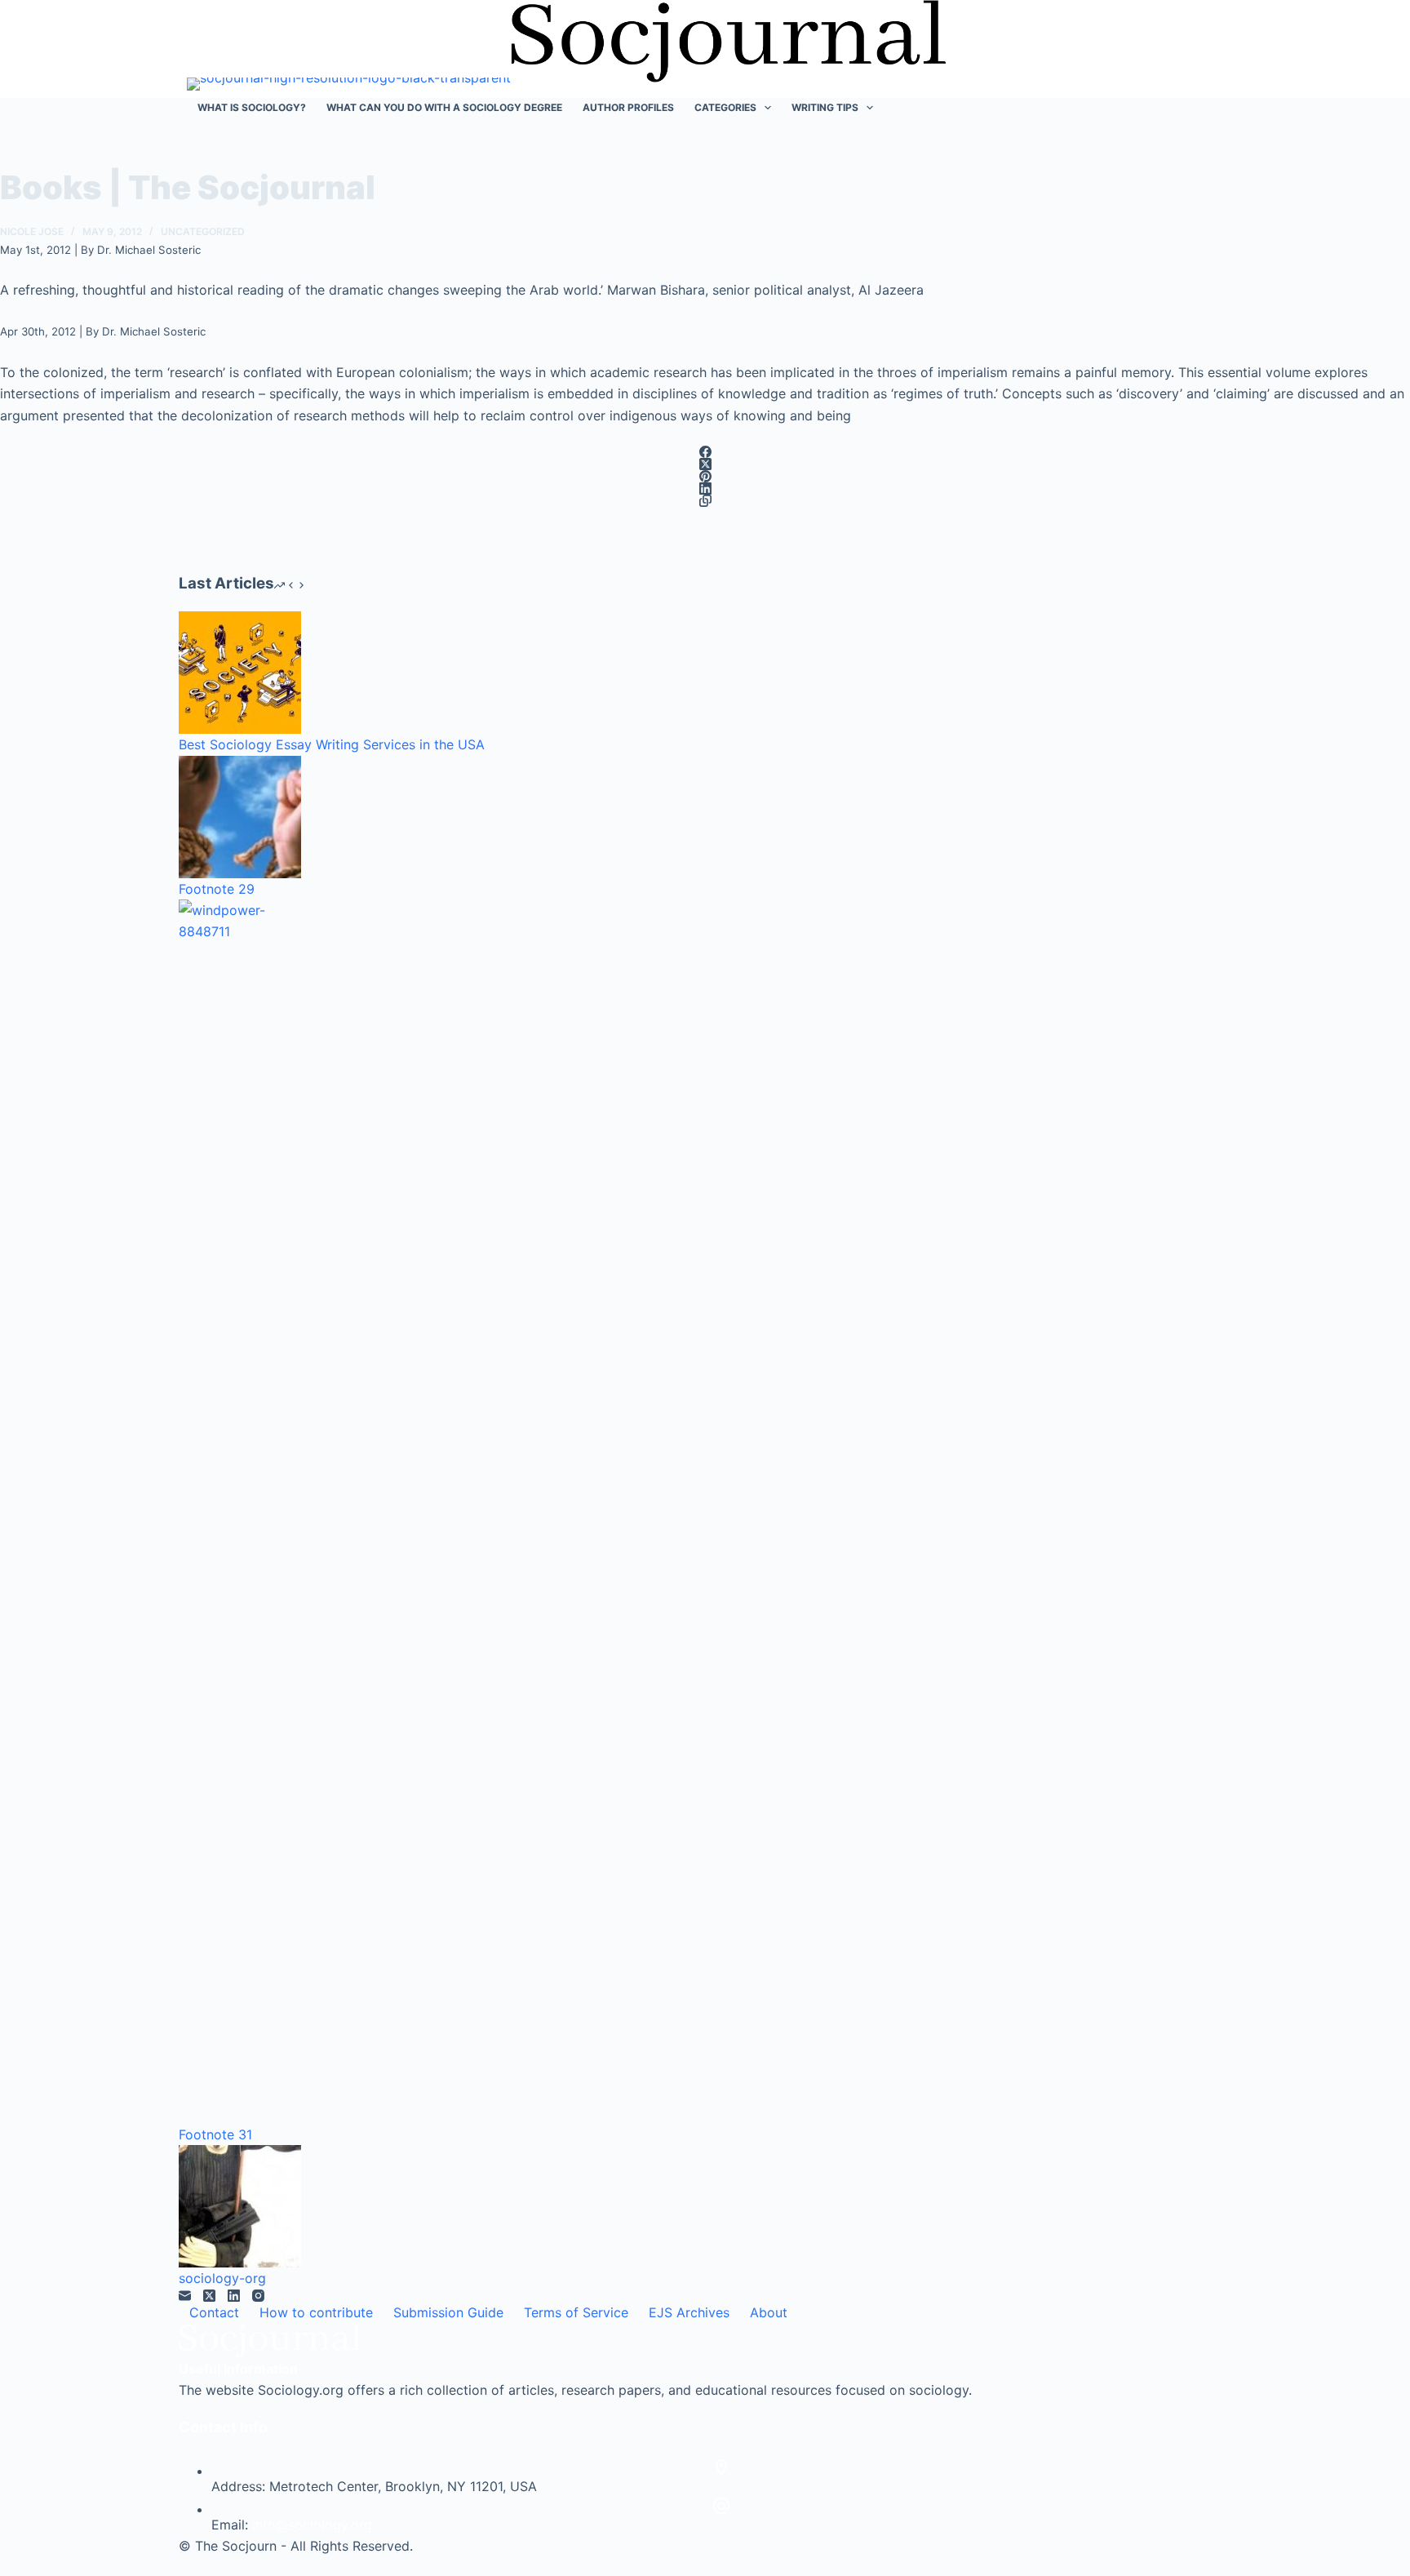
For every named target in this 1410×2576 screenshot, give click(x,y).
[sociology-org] (240, 2206)
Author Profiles (628, 107)
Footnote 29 (217, 889)
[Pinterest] (705, 476)
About (769, 2312)
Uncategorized (203, 231)
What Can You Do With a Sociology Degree (444, 107)
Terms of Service (576, 2312)
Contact (214, 2312)
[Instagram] (258, 2296)
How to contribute (316, 2312)
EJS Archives (689, 2312)
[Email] (185, 2296)
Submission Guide (448, 2312)
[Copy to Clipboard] (705, 501)
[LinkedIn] (705, 489)
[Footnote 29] (240, 817)
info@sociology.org (312, 2525)
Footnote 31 (215, 2134)
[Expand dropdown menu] (768, 108)
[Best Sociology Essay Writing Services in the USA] (240, 673)
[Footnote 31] (240, 1512)
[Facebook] (705, 452)
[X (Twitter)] (705, 464)
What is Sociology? (252, 107)
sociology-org (222, 2278)
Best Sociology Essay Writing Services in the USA (332, 744)
